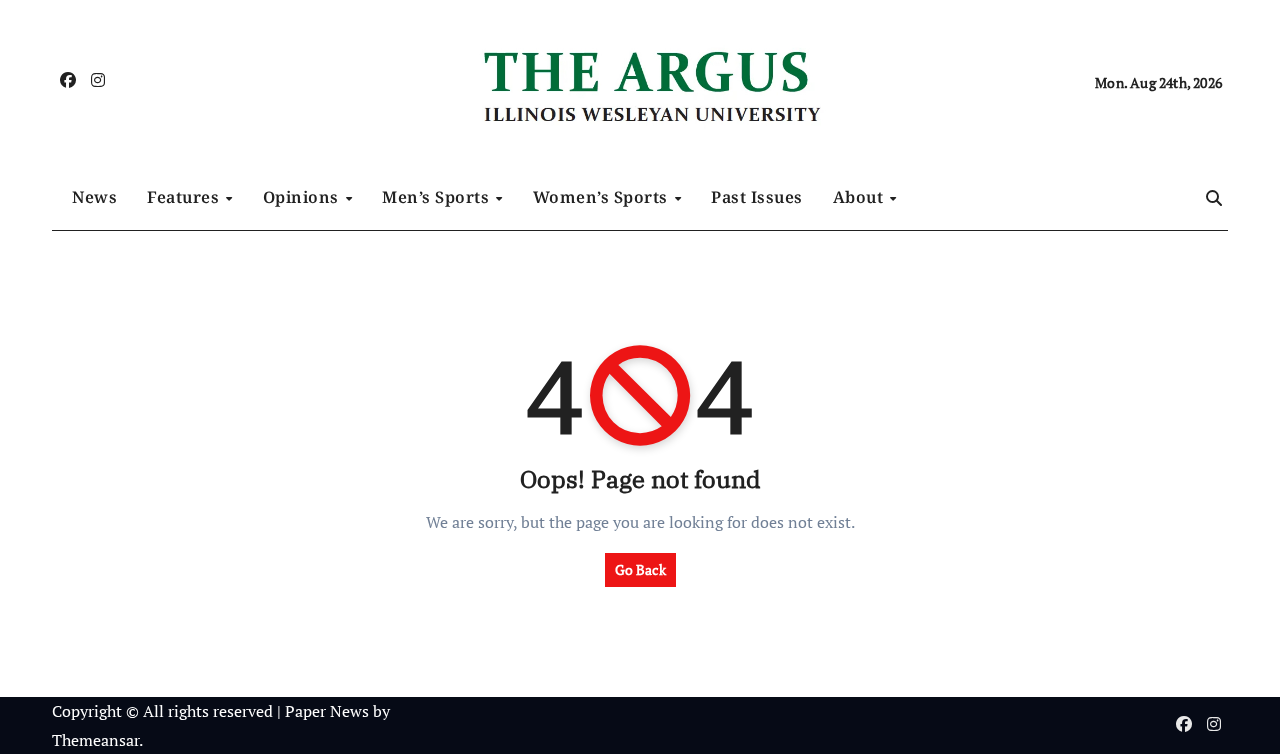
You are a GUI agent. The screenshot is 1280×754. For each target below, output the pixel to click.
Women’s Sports (603, 197)
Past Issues (757, 197)
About (860, 197)
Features (185, 197)
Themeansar (95, 740)
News (94, 197)
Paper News (327, 711)
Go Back (640, 569)
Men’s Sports (438, 197)
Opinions (303, 197)
